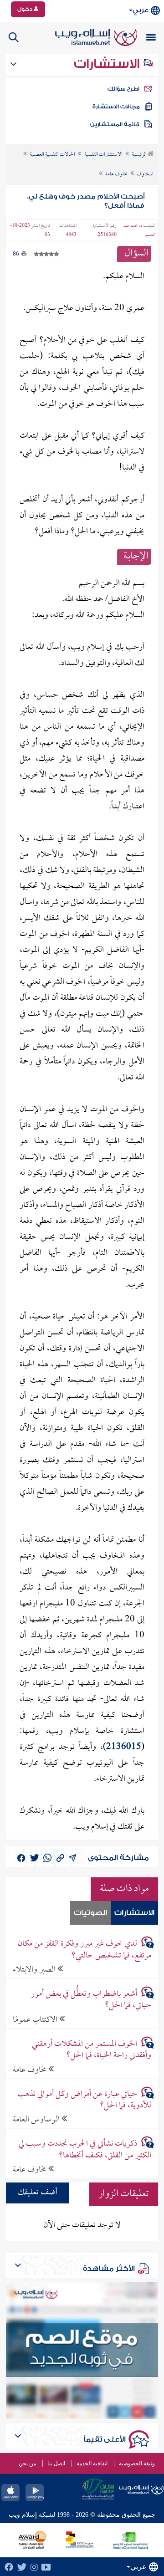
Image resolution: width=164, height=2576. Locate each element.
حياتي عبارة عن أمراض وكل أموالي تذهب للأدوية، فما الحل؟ (84, 2100)
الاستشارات (108, 64)
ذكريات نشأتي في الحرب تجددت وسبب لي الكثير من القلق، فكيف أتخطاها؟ (85, 2150)
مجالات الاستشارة (116, 107)
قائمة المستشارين (115, 124)
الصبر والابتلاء (35, 1970)
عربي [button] (141, 10)
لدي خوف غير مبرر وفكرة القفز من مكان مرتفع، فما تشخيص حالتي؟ (84, 1950)
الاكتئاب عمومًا (36, 2020)
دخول (26, 9)
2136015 (124, 1747)
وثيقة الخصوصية (137, 2464)
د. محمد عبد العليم (139, 230)
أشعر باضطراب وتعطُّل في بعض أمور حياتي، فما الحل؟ (91, 2000)
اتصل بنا (56, 2464)
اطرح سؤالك (123, 89)
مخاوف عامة (31, 2070)
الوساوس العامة (37, 2119)
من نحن (27, 2464)
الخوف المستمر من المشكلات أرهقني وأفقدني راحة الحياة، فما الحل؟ (91, 2050)
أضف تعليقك (37, 2193)
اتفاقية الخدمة (92, 2464)
